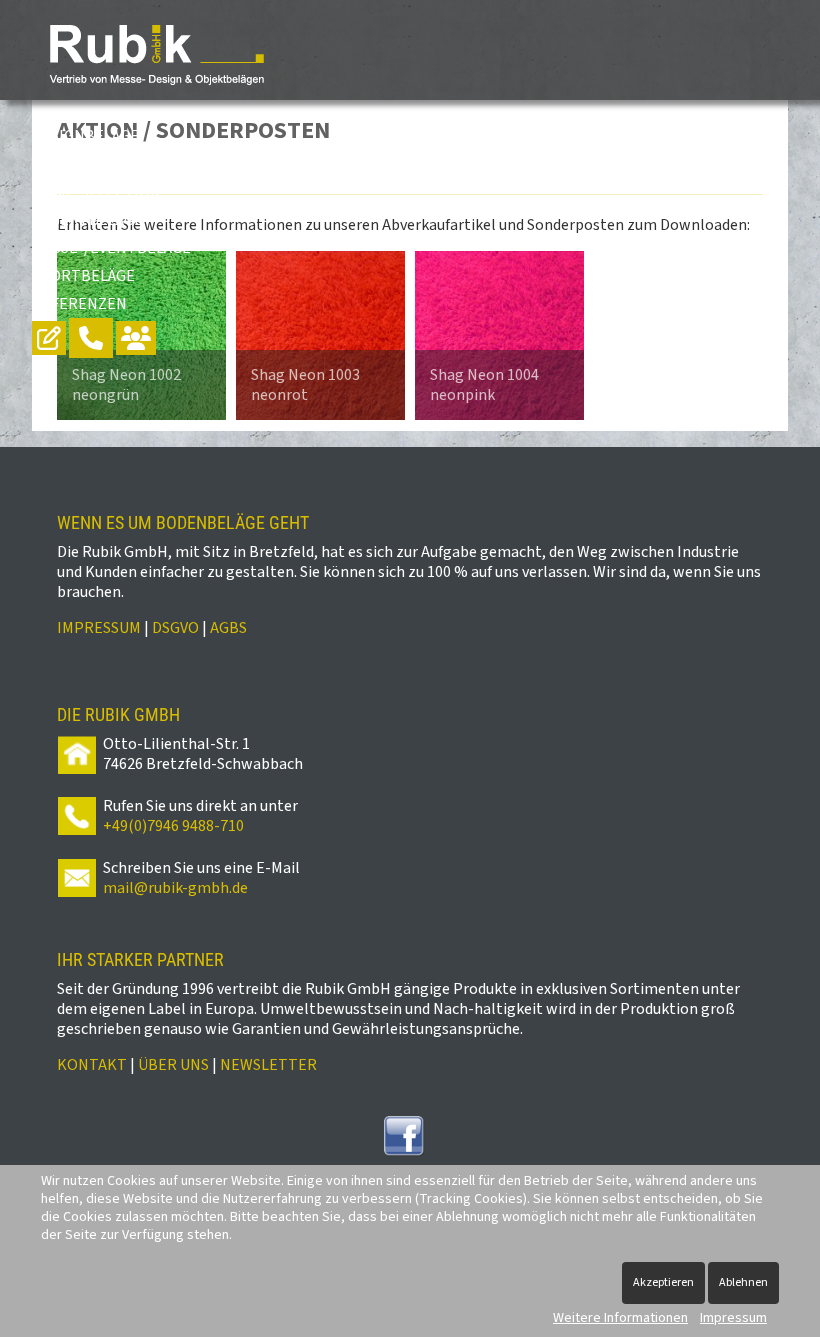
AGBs (228, 628)
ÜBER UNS (173, 1065)
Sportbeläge (83, 276)
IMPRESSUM (99, 628)
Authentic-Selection (117, 164)
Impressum (733, 1318)
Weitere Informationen (620, 1318)
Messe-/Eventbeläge (111, 248)
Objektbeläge (87, 220)
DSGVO (175, 628)
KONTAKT (92, 1065)
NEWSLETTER (268, 1065)
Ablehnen (743, 1282)
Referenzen (79, 304)
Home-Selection (96, 192)
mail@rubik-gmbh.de (175, 888)
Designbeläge (85, 136)
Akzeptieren (663, 1282)
